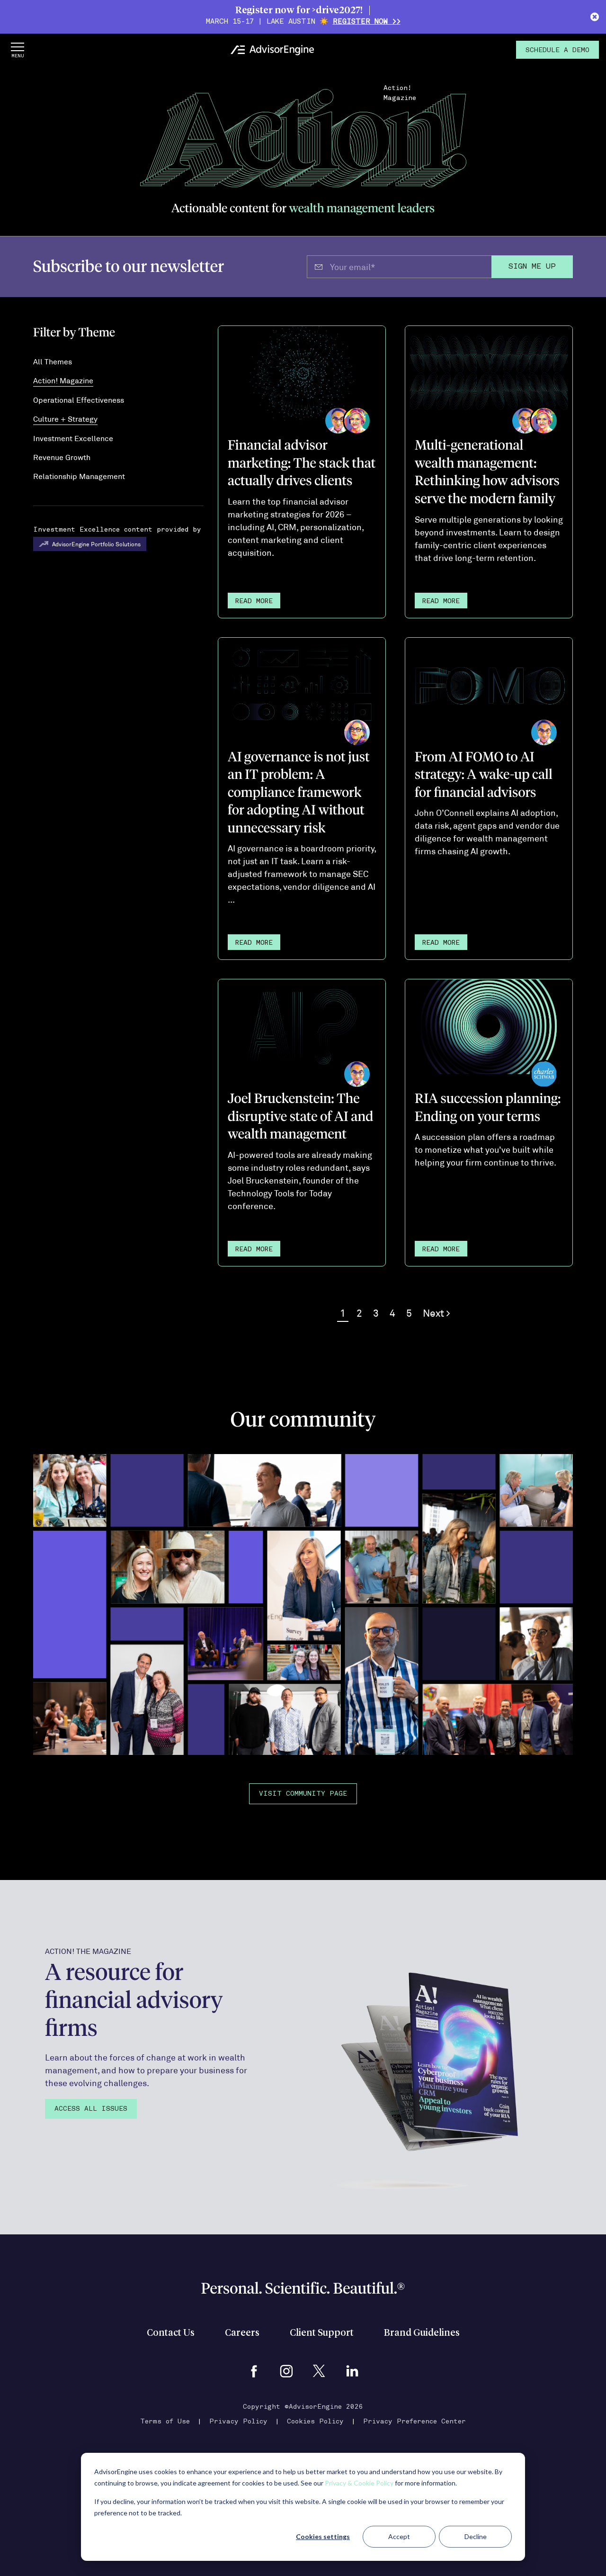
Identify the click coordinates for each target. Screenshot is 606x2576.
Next (435, 1313)
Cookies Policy (315, 2422)
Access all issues (91, 2109)
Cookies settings (323, 2536)
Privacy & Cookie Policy (359, 2483)
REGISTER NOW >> (367, 22)
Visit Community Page (303, 1794)
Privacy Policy (238, 2422)
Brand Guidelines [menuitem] (422, 2333)
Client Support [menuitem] (322, 2333)
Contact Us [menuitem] (171, 2333)
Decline (476, 2536)
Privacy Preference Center (414, 2422)
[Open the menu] (18, 50)
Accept (399, 2536)
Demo (557, 50)
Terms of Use (165, 2422)
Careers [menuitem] (242, 2333)
